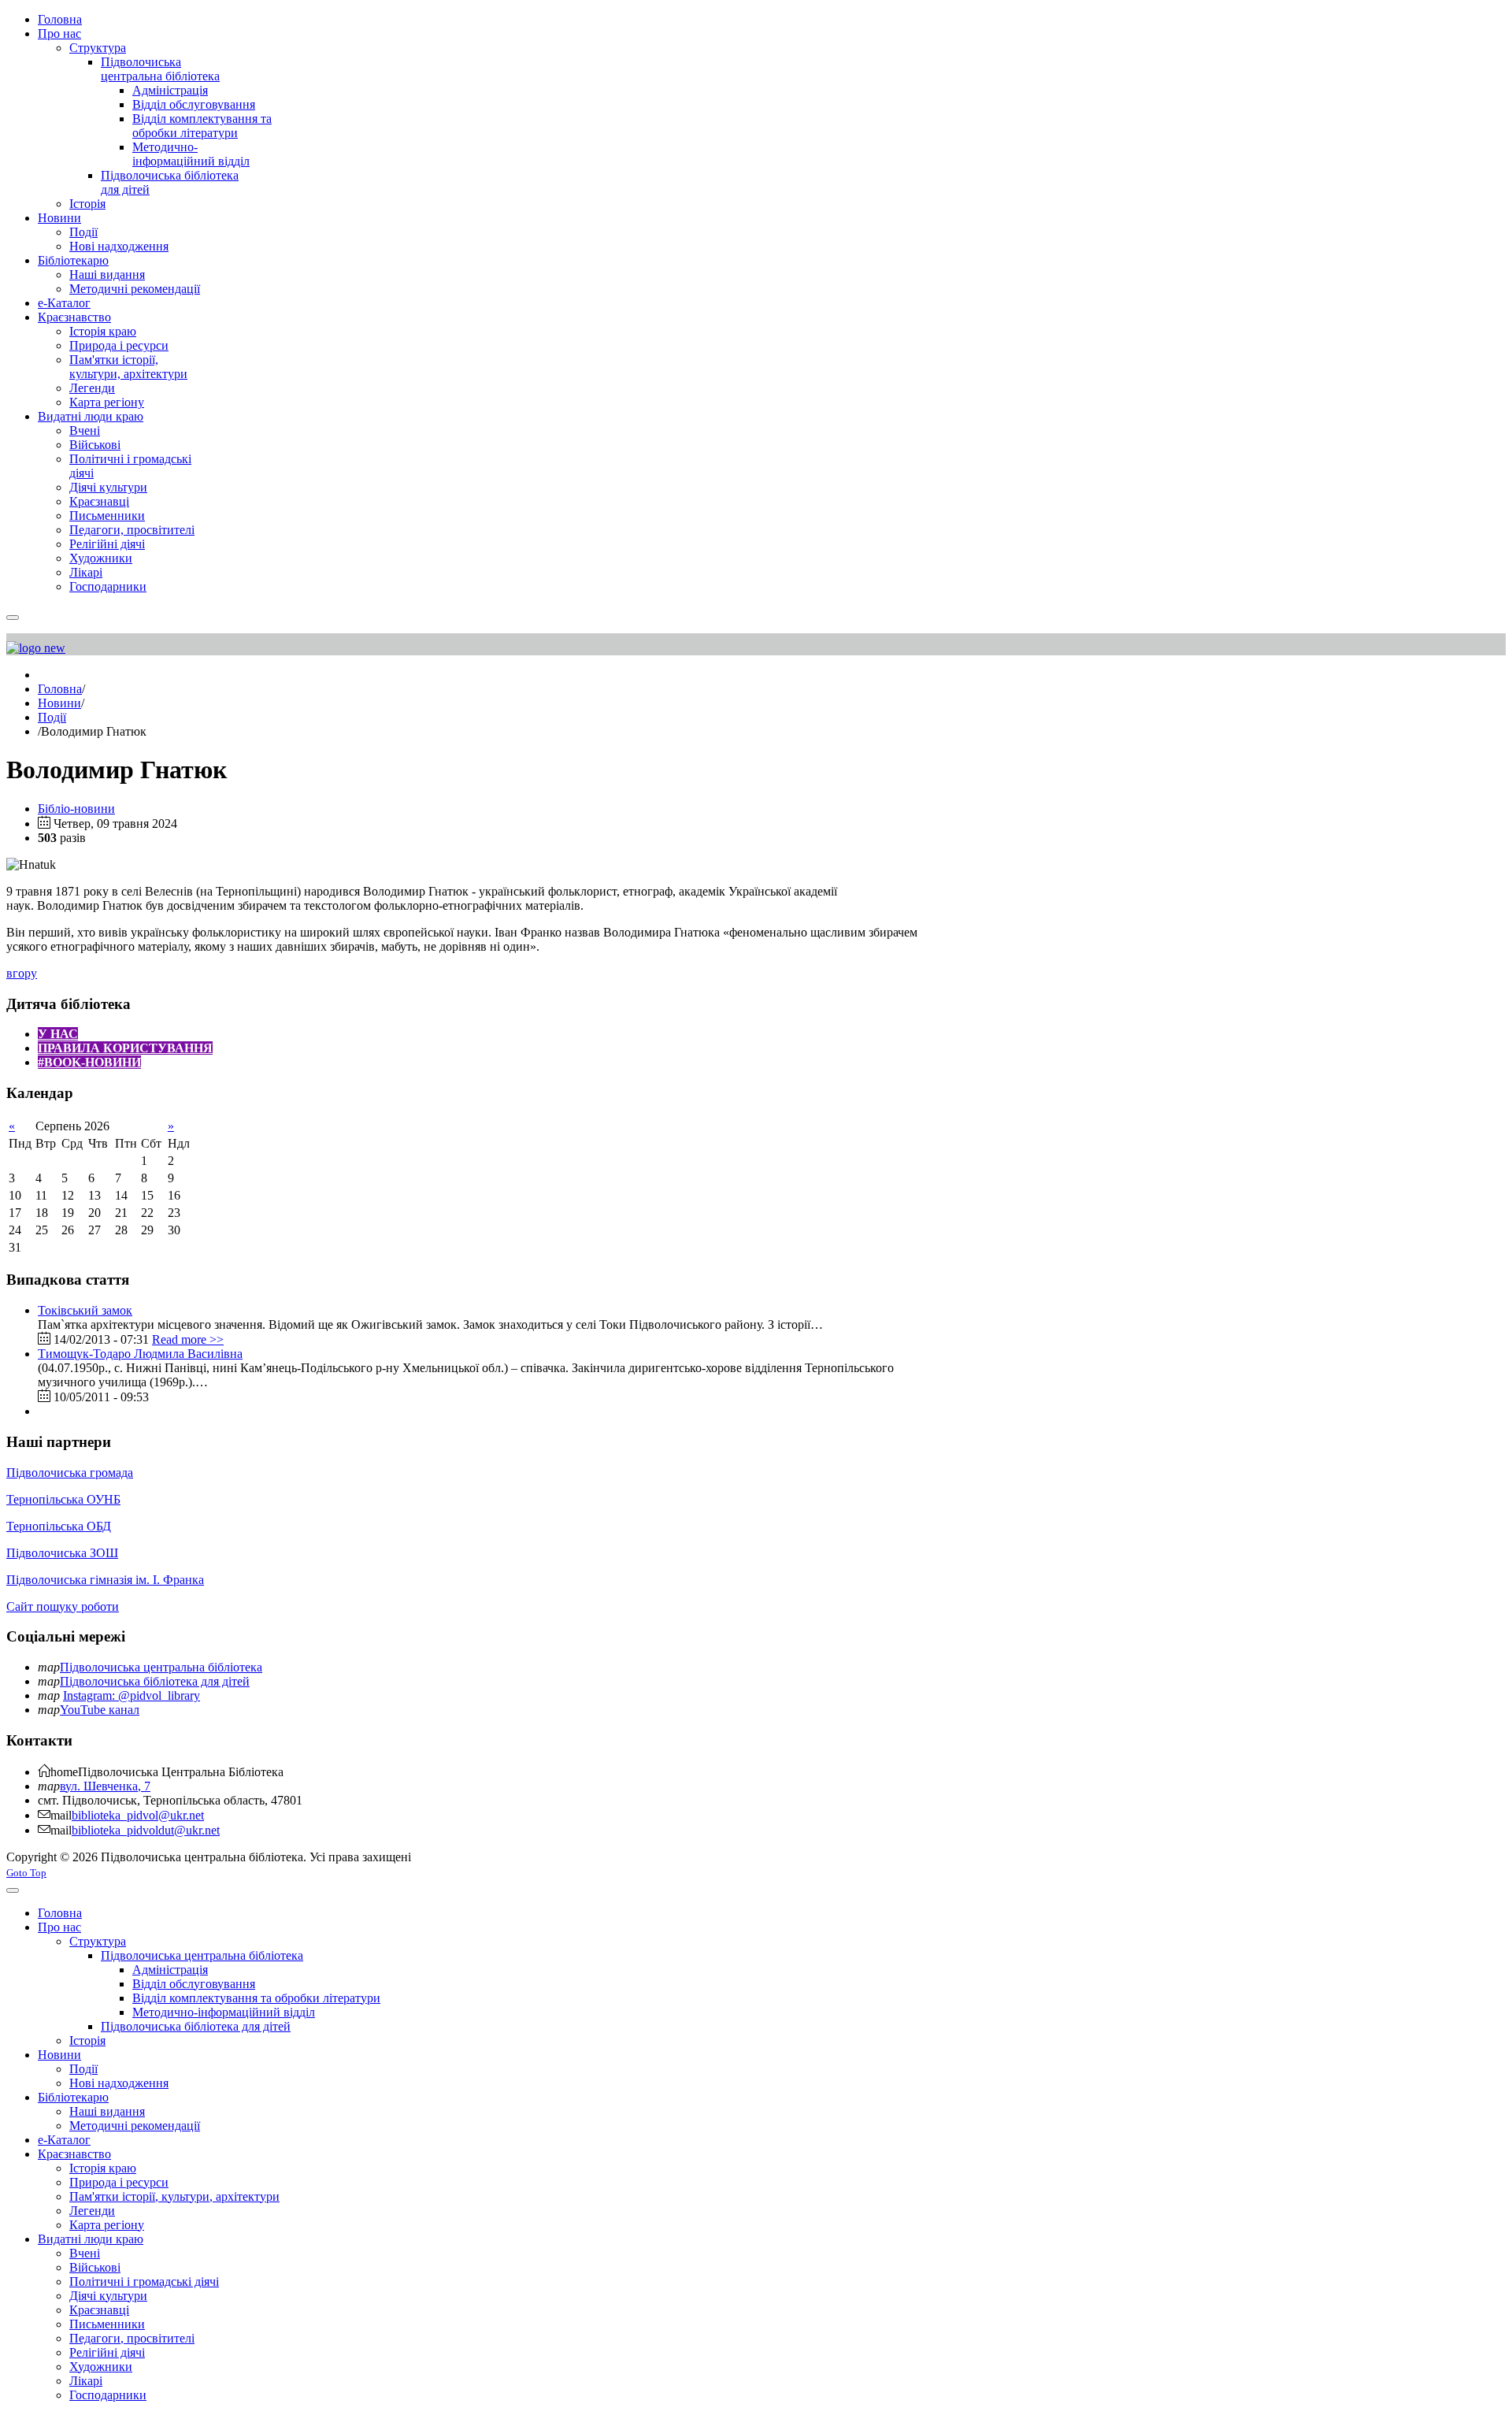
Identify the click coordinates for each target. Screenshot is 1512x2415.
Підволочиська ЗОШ (62, 1553)
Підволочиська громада (70, 1473)
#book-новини (89, 1062)
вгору (22, 973)
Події (52, 717)
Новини (59, 703)
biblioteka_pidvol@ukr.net (138, 1815)
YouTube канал (100, 1710)
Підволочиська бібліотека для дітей (155, 1681)
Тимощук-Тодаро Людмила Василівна (140, 1354)
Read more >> (188, 1339)
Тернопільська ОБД (59, 1526)
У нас (58, 1034)
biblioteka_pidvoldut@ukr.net (146, 1830)
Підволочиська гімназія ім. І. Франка (105, 1580)
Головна (60, 689)
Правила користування (125, 1048)
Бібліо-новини (76, 809)
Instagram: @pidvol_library (132, 1695)
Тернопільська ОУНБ (63, 1499)
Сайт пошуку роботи (63, 1606)
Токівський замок (85, 1310)
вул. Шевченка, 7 (105, 1786)
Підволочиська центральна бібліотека (161, 1667)
